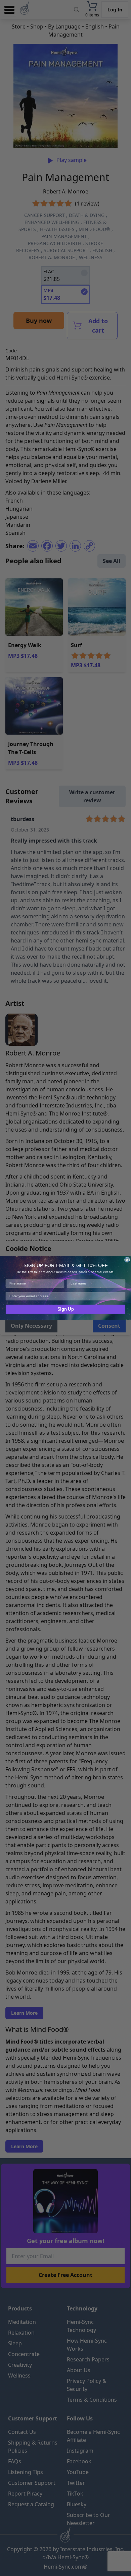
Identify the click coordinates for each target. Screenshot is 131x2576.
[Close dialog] (127, 1260)
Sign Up (66, 1309)
